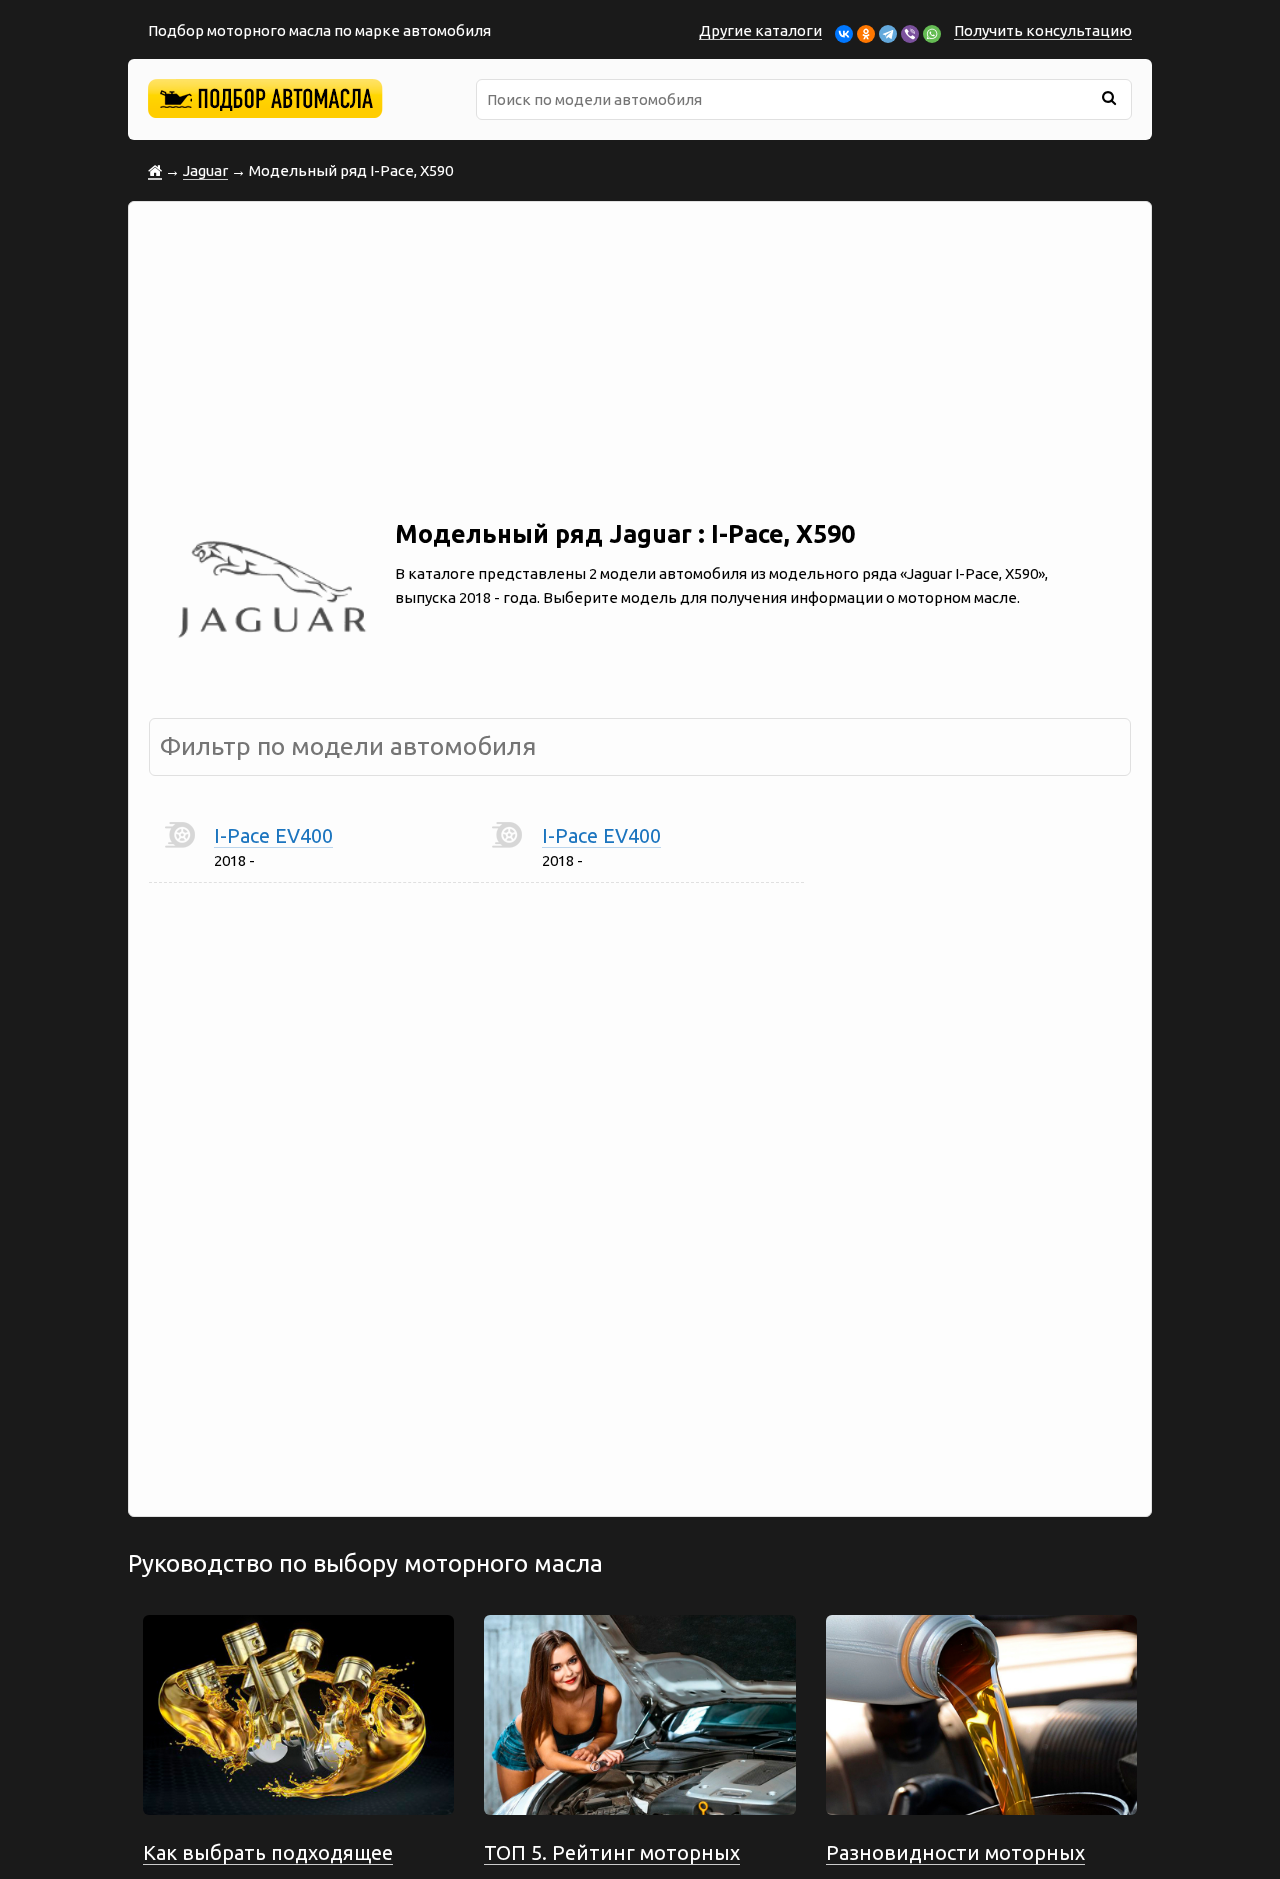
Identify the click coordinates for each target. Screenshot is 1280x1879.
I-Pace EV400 (273, 835)
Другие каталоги (760, 30)
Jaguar (205, 170)
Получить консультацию (1043, 30)
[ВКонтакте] (844, 34)
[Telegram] (888, 34)
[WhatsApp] (932, 34)
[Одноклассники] (866, 34)
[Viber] (910, 34)
